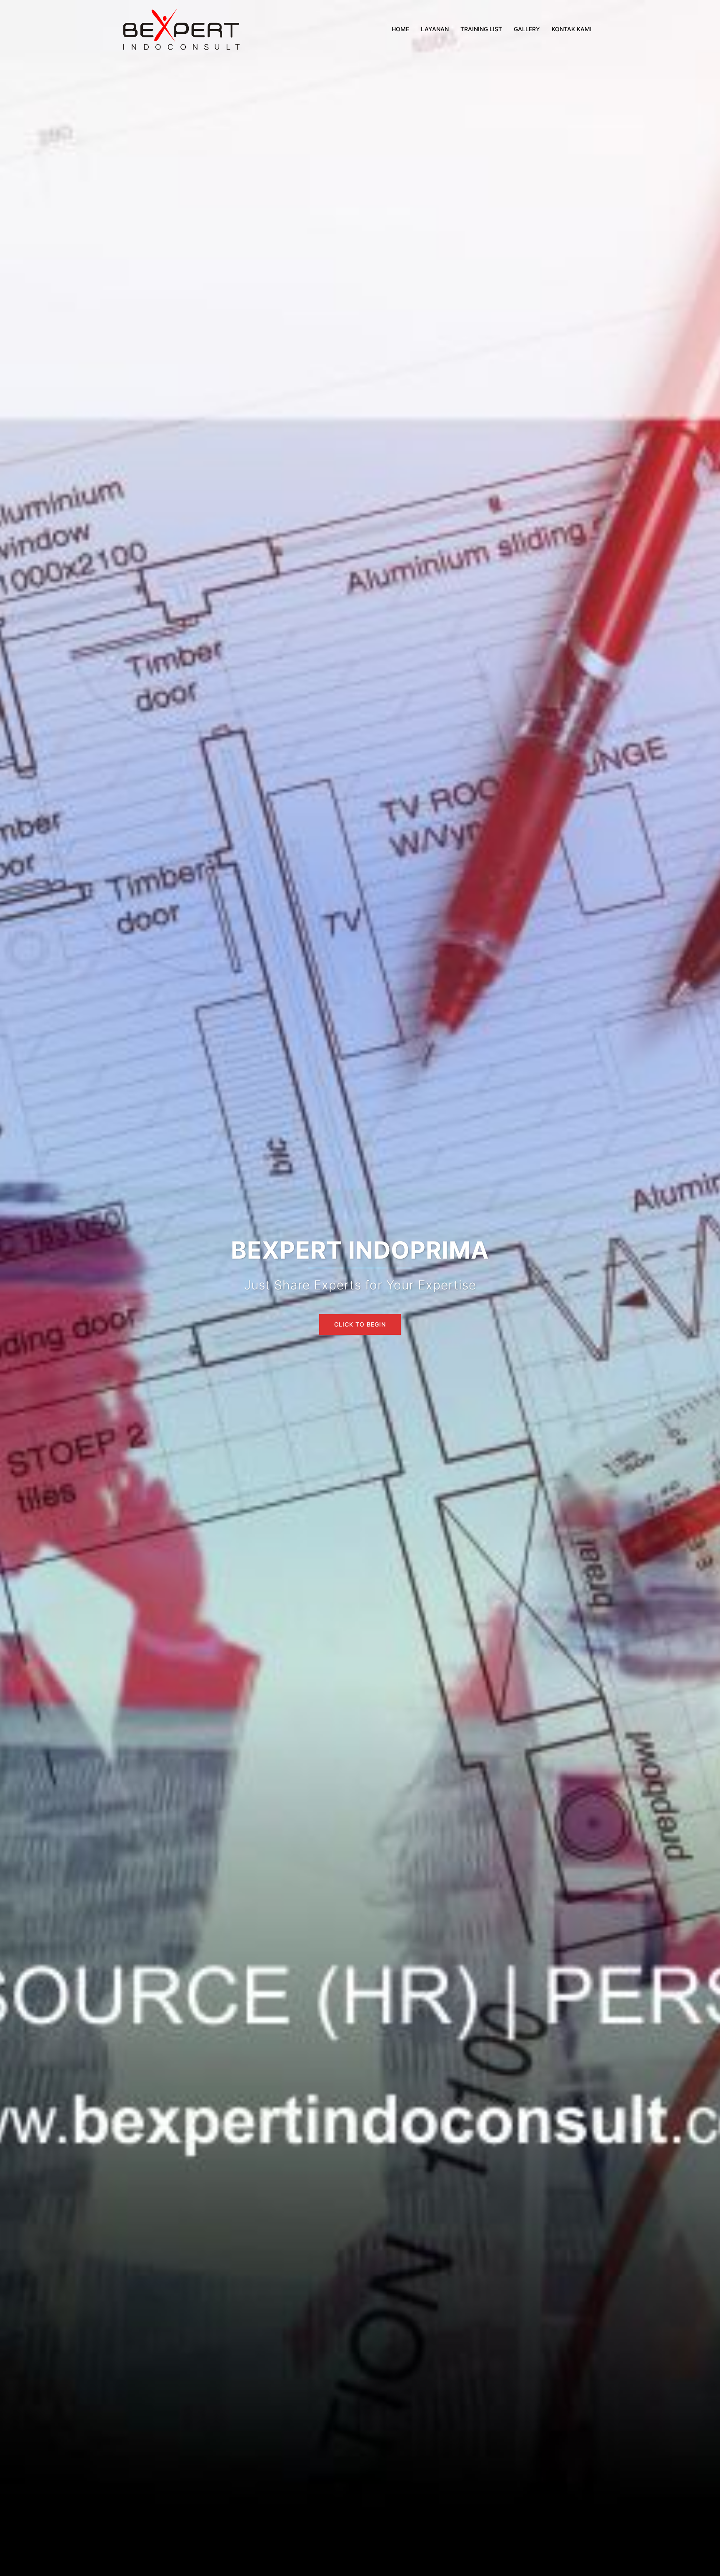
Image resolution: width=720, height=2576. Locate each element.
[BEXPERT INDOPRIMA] (181, 28)
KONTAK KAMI (572, 29)
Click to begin (360, 1324)
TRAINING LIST (481, 29)
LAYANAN (435, 29)
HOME (400, 29)
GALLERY (527, 29)
